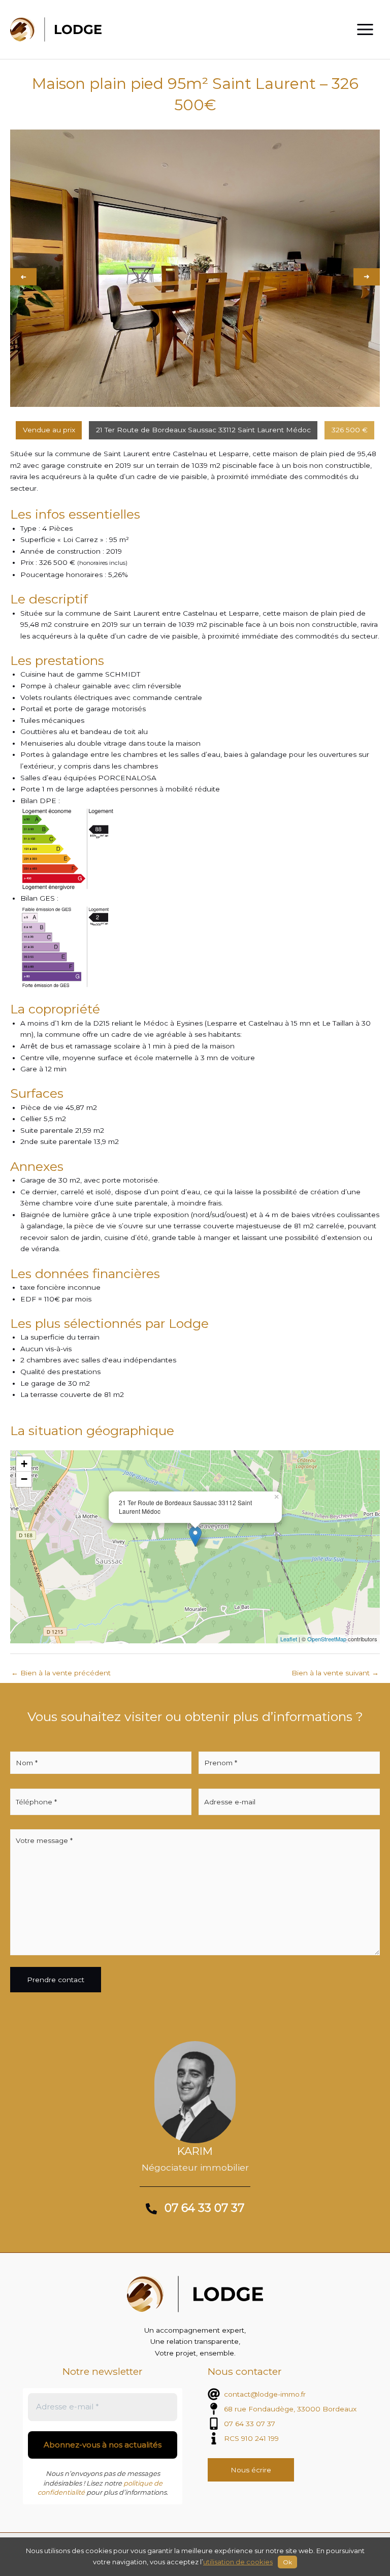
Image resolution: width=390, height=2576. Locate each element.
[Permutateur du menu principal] (365, 30)
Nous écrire (251, 2470)
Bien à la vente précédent (61, 1673)
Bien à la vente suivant (335, 1673)
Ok (287, 2562)
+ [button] (24, 1464)
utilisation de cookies (238, 2562)
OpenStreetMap (327, 1639)
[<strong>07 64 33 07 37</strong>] (195, 2209)
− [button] (24, 1479)
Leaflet (289, 1639)
